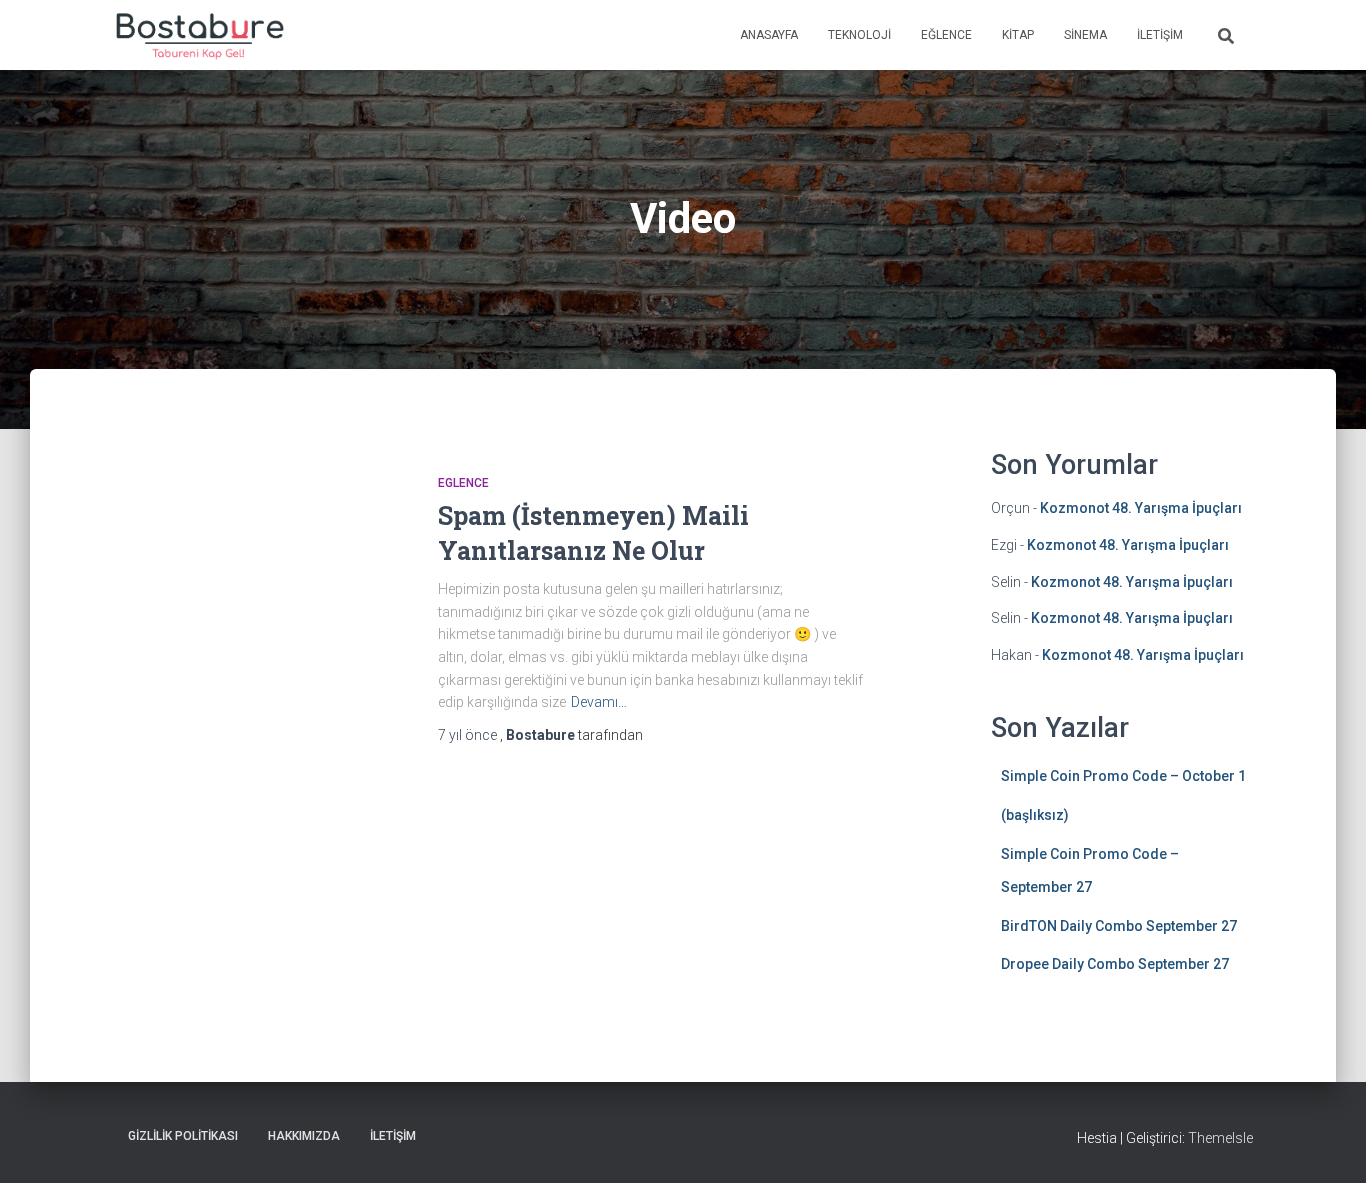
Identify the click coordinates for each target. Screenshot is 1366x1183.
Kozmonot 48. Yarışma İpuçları (1141, 508)
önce (469, 735)
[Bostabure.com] (198, 35)
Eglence (463, 483)
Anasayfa (769, 35)
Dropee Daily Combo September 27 (1115, 964)
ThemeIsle (1220, 1138)
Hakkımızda (304, 1136)
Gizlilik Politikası (183, 1136)
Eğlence (946, 35)
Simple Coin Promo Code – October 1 (1123, 776)
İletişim (1160, 35)
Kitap (1018, 35)
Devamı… (599, 702)
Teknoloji (859, 35)
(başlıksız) (1035, 815)
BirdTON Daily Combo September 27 (1119, 926)
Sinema (1085, 35)
